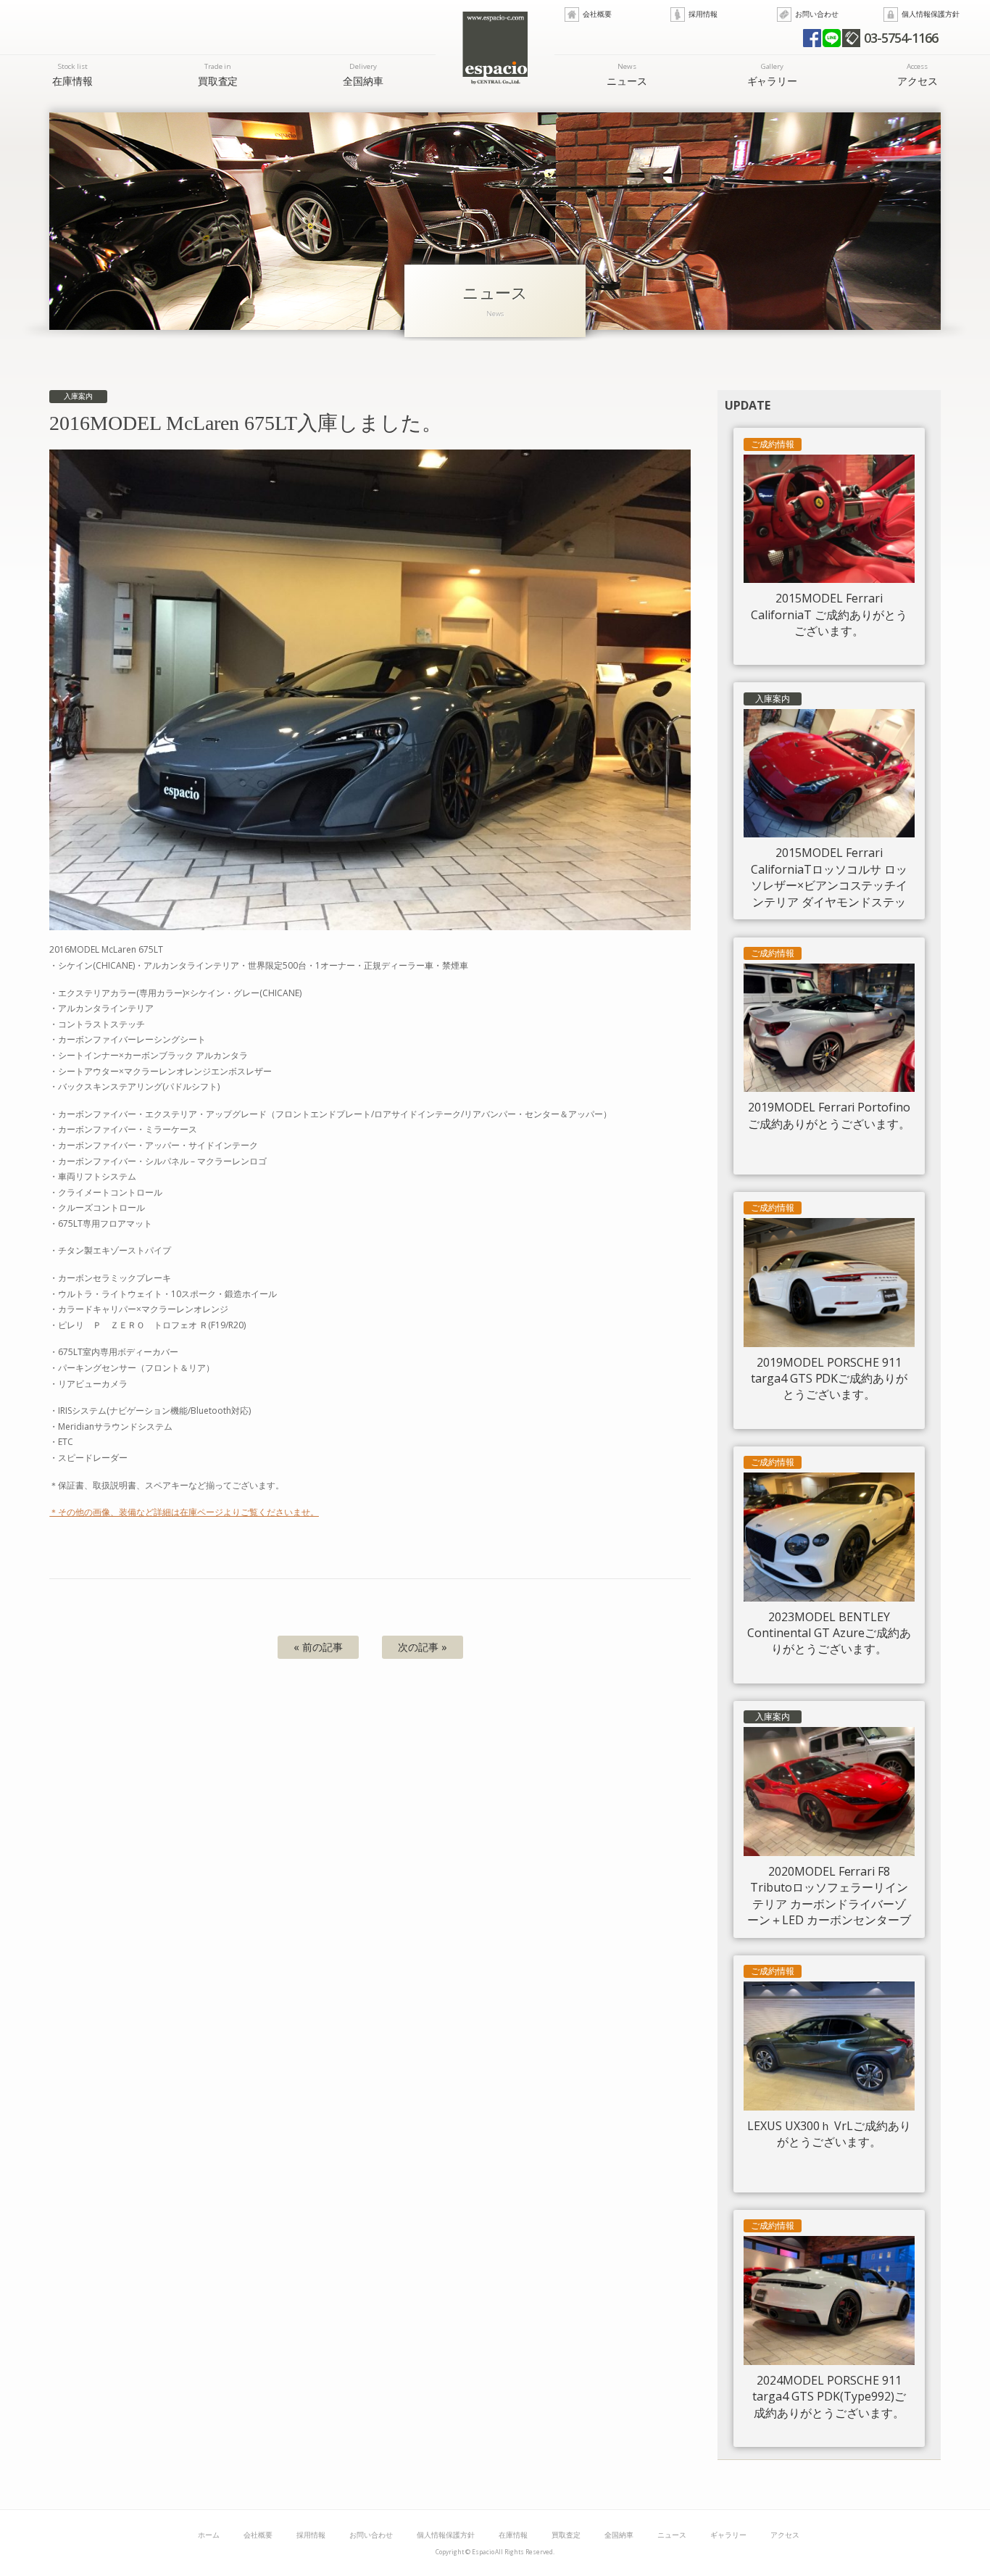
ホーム (209, 2535)
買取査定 (218, 74)
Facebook (812, 38)
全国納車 (363, 74)
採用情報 (703, 14)
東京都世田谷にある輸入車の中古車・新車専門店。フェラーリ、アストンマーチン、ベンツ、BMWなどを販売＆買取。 (495, 48)
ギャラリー (773, 74)
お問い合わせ (817, 14)
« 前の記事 (318, 1647)
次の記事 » (423, 1647)
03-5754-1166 (901, 38)
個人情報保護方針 (931, 14)
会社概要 (597, 14)
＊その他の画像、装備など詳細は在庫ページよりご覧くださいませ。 (184, 1512)
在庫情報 (72, 74)
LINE (832, 38)
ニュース (627, 74)
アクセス (918, 74)
